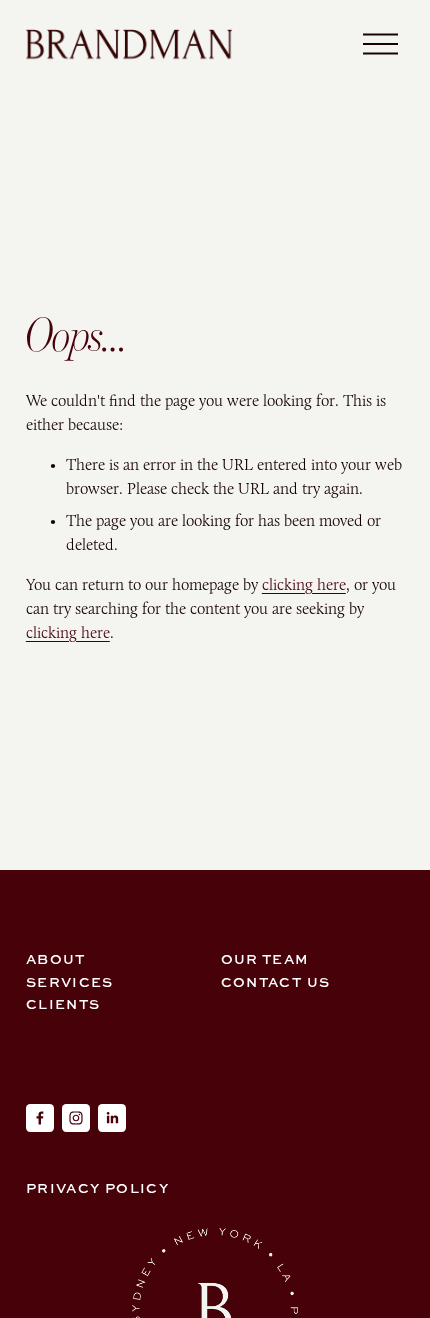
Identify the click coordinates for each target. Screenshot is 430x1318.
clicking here (304, 584)
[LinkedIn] (112, 1118)
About (56, 958)
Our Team (265, 958)
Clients (63, 1003)
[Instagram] (76, 1118)
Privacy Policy (97, 1187)
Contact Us (276, 981)
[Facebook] (40, 1118)
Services (70, 981)
